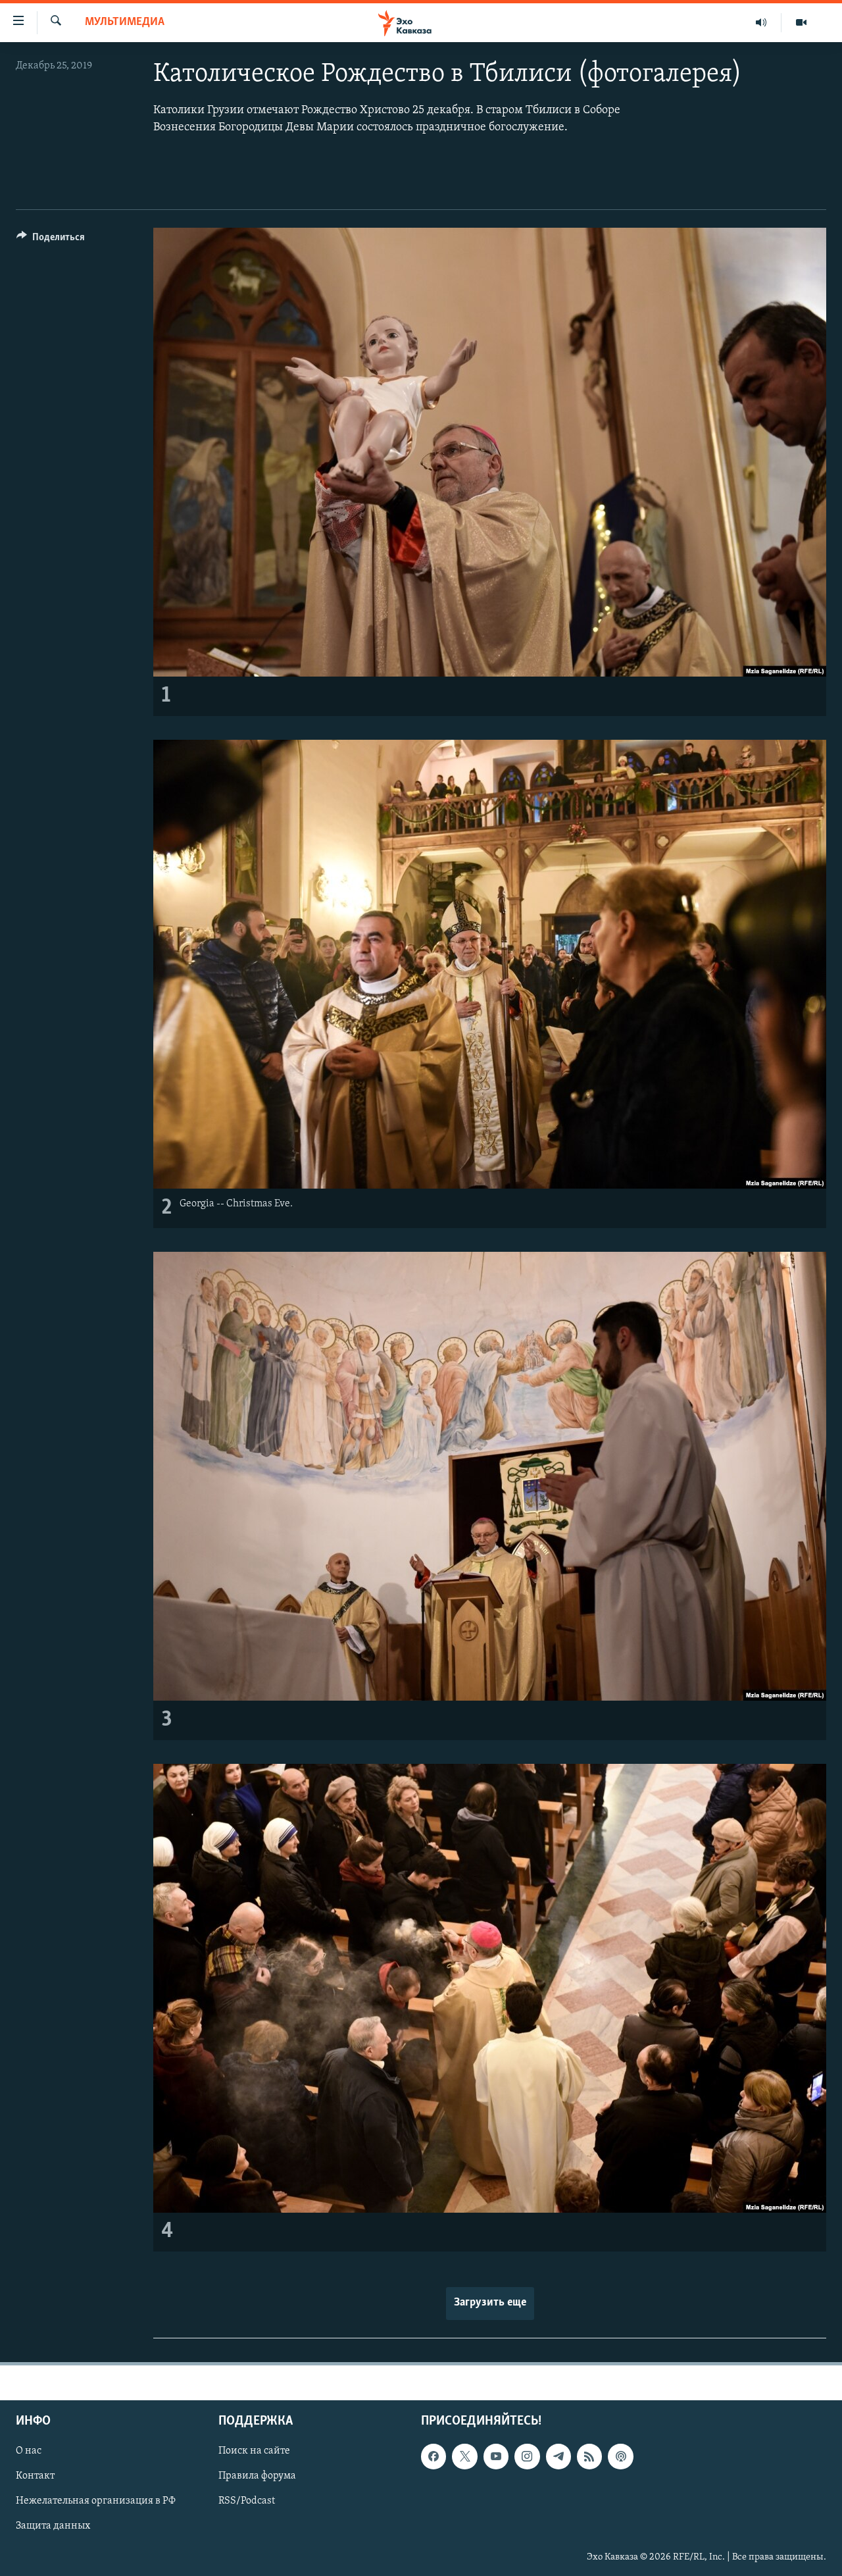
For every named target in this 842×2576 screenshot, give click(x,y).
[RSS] (589, 2456)
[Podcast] (620, 2456)
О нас (29, 2451)
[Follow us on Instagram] (527, 2456)
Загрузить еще (490, 2303)
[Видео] (801, 22)
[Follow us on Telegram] (558, 2456)
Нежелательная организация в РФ (96, 2501)
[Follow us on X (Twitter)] (464, 2456)
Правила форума (257, 2476)
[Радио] (761, 22)
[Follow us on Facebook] (433, 2456)
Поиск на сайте (254, 2451)
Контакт (35, 2476)
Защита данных (53, 2526)
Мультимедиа (125, 22)
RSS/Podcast (247, 2501)
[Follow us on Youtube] (496, 2456)
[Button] (51, 240)
